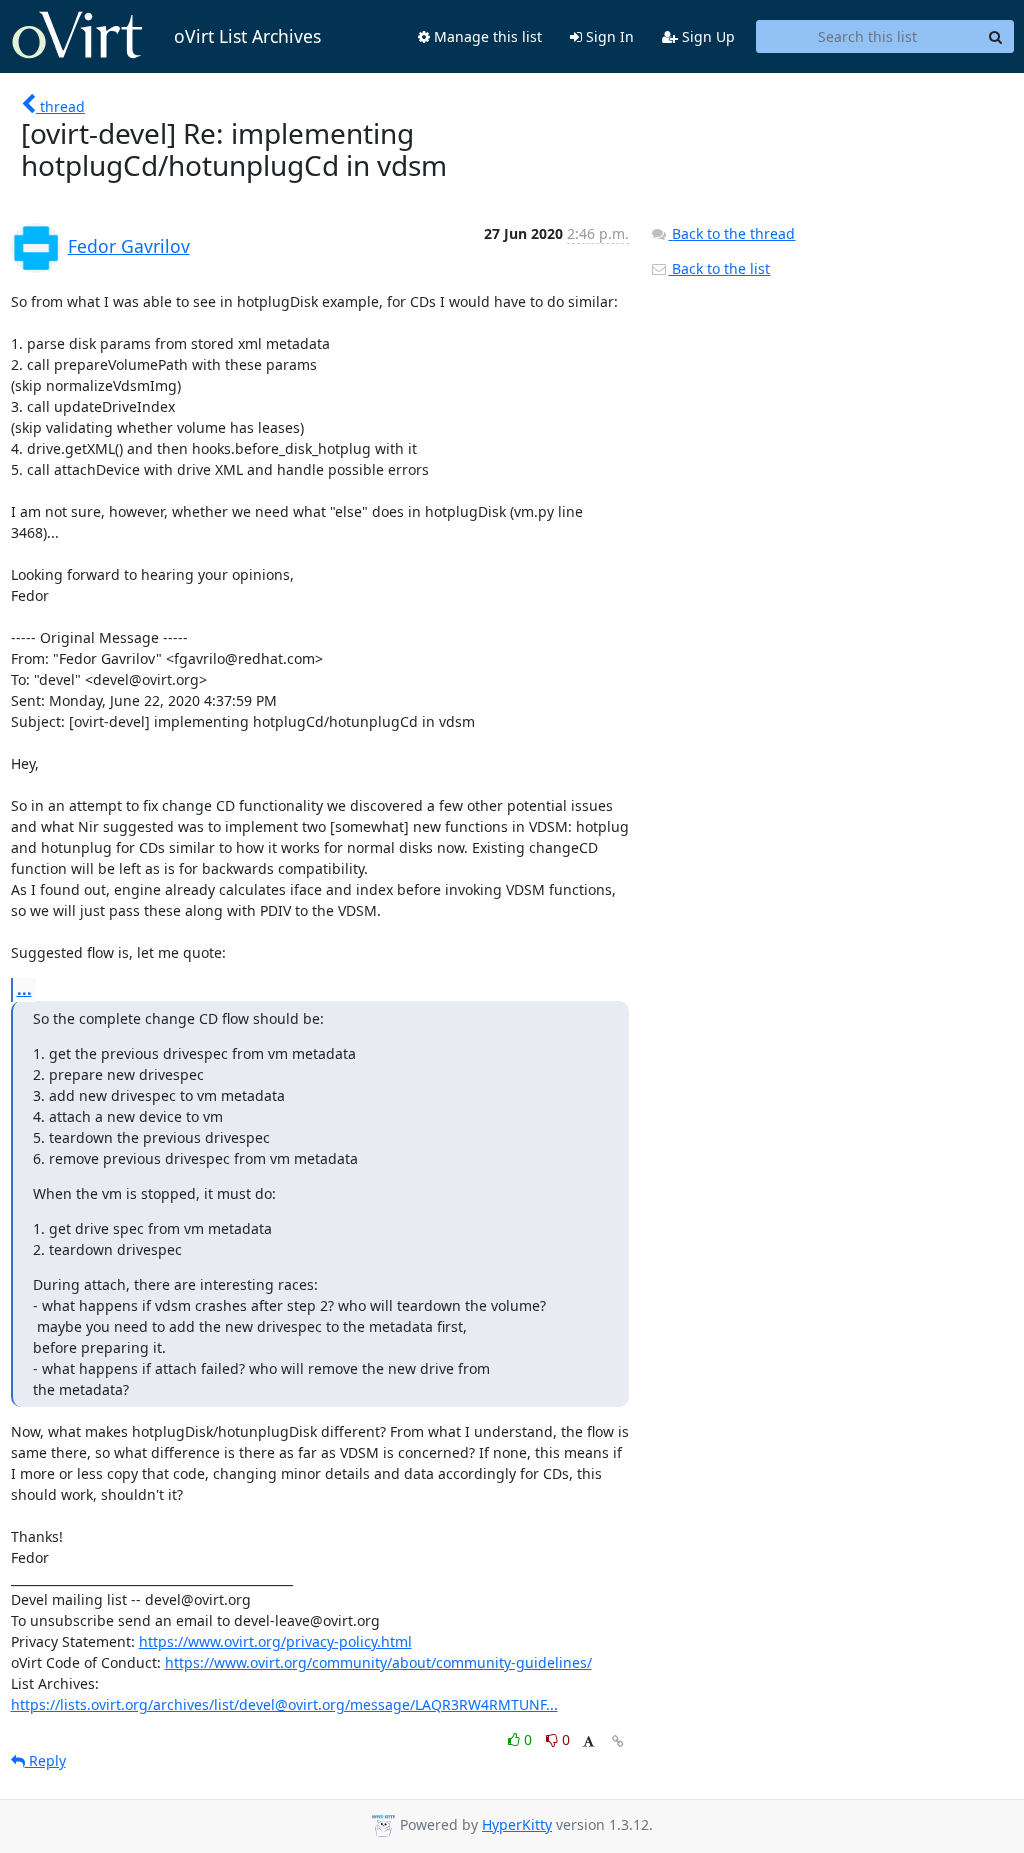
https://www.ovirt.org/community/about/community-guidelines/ (378, 1662)
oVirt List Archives (247, 36)
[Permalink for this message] (618, 1741)
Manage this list (486, 36)
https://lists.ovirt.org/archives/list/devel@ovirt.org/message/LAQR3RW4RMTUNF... (284, 1704)
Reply (45, 1760)
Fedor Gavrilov (129, 246)
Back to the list (719, 268)
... (24, 989)
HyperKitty (517, 1824)
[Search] (996, 37)
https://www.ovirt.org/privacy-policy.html (275, 1641)
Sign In (608, 36)
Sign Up (706, 36)
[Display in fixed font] (588, 1742)
